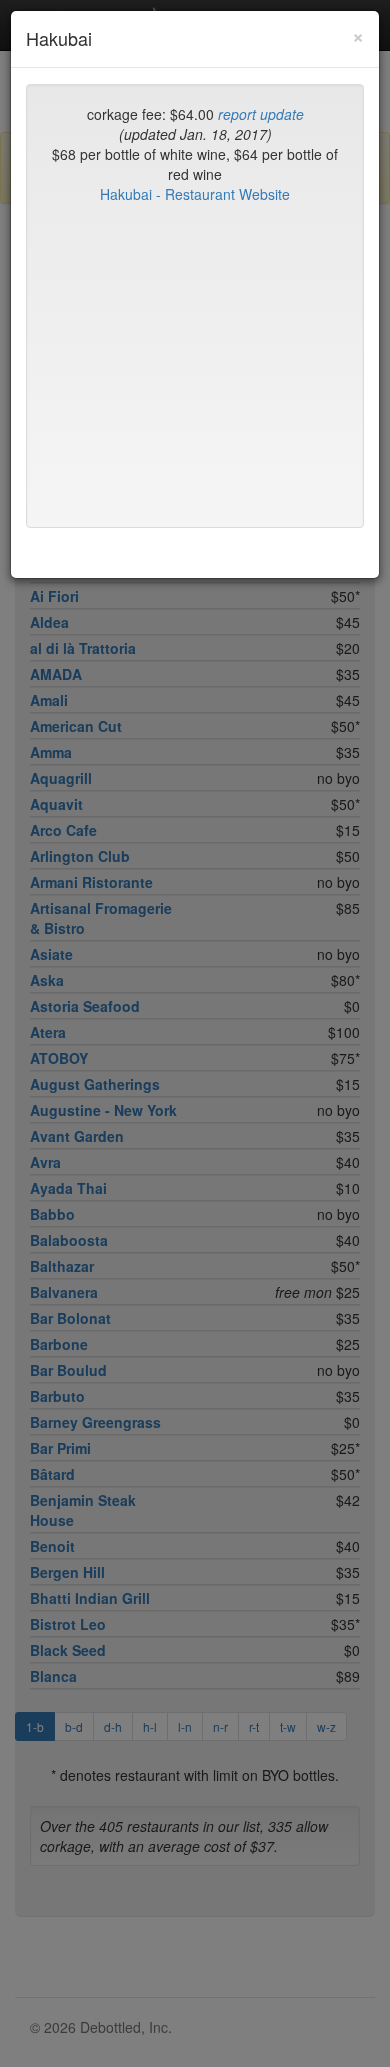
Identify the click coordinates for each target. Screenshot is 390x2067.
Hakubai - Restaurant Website (195, 194)
